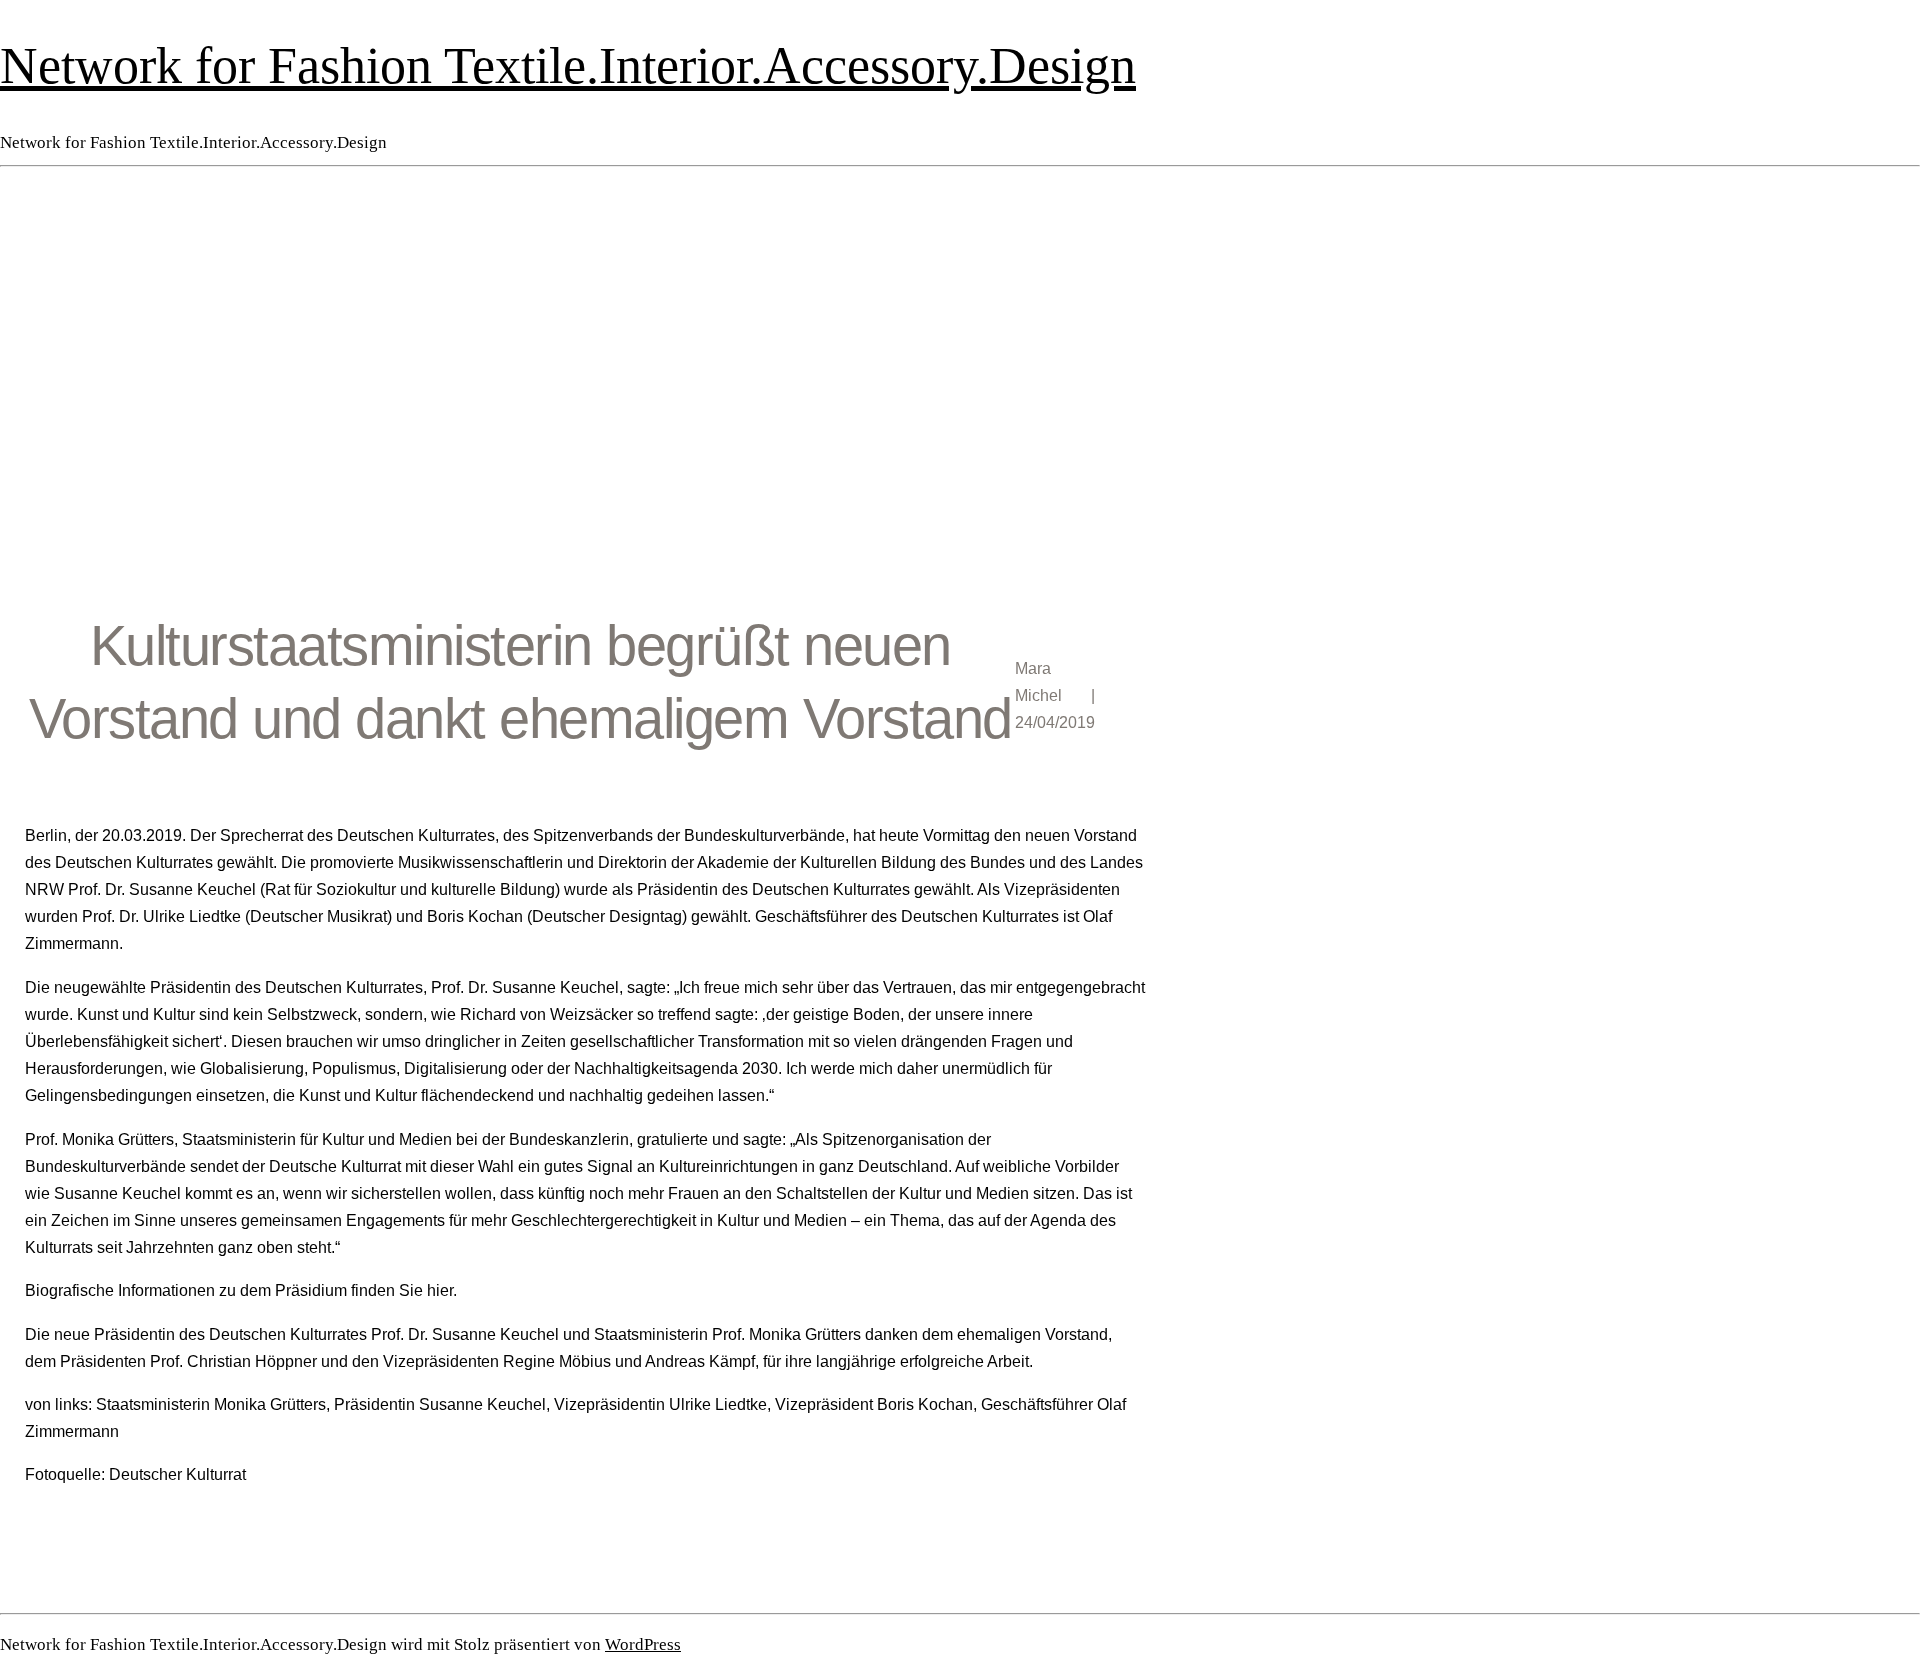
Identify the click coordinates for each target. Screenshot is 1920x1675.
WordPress (643, 1644)
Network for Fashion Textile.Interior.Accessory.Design (568, 65)
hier (440, 1290)
